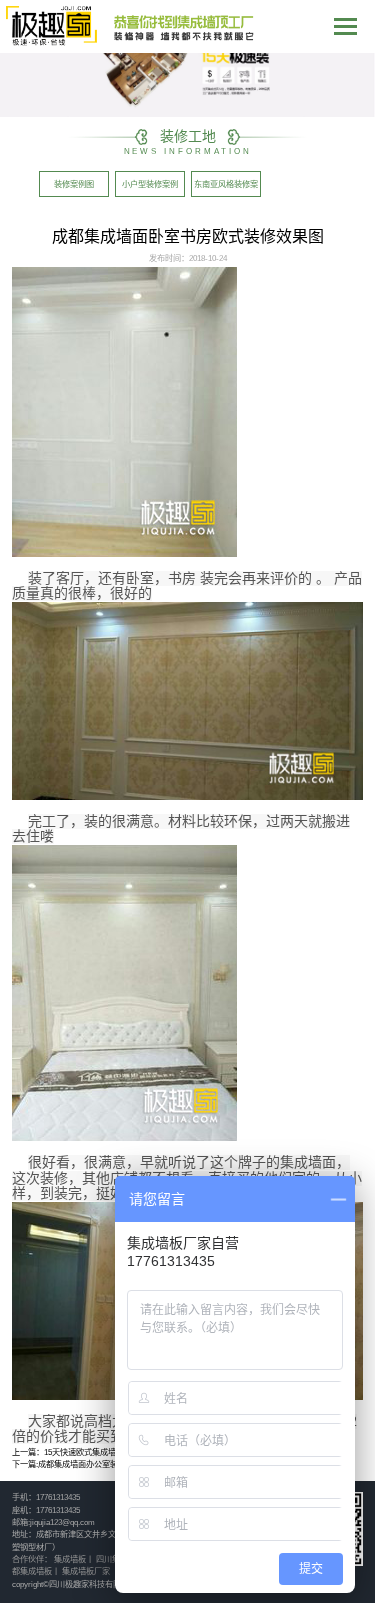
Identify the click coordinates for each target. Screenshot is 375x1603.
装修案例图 (74, 184)
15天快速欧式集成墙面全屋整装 (100, 1452)
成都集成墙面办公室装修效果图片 (98, 1464)
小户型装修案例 (150, 184)
